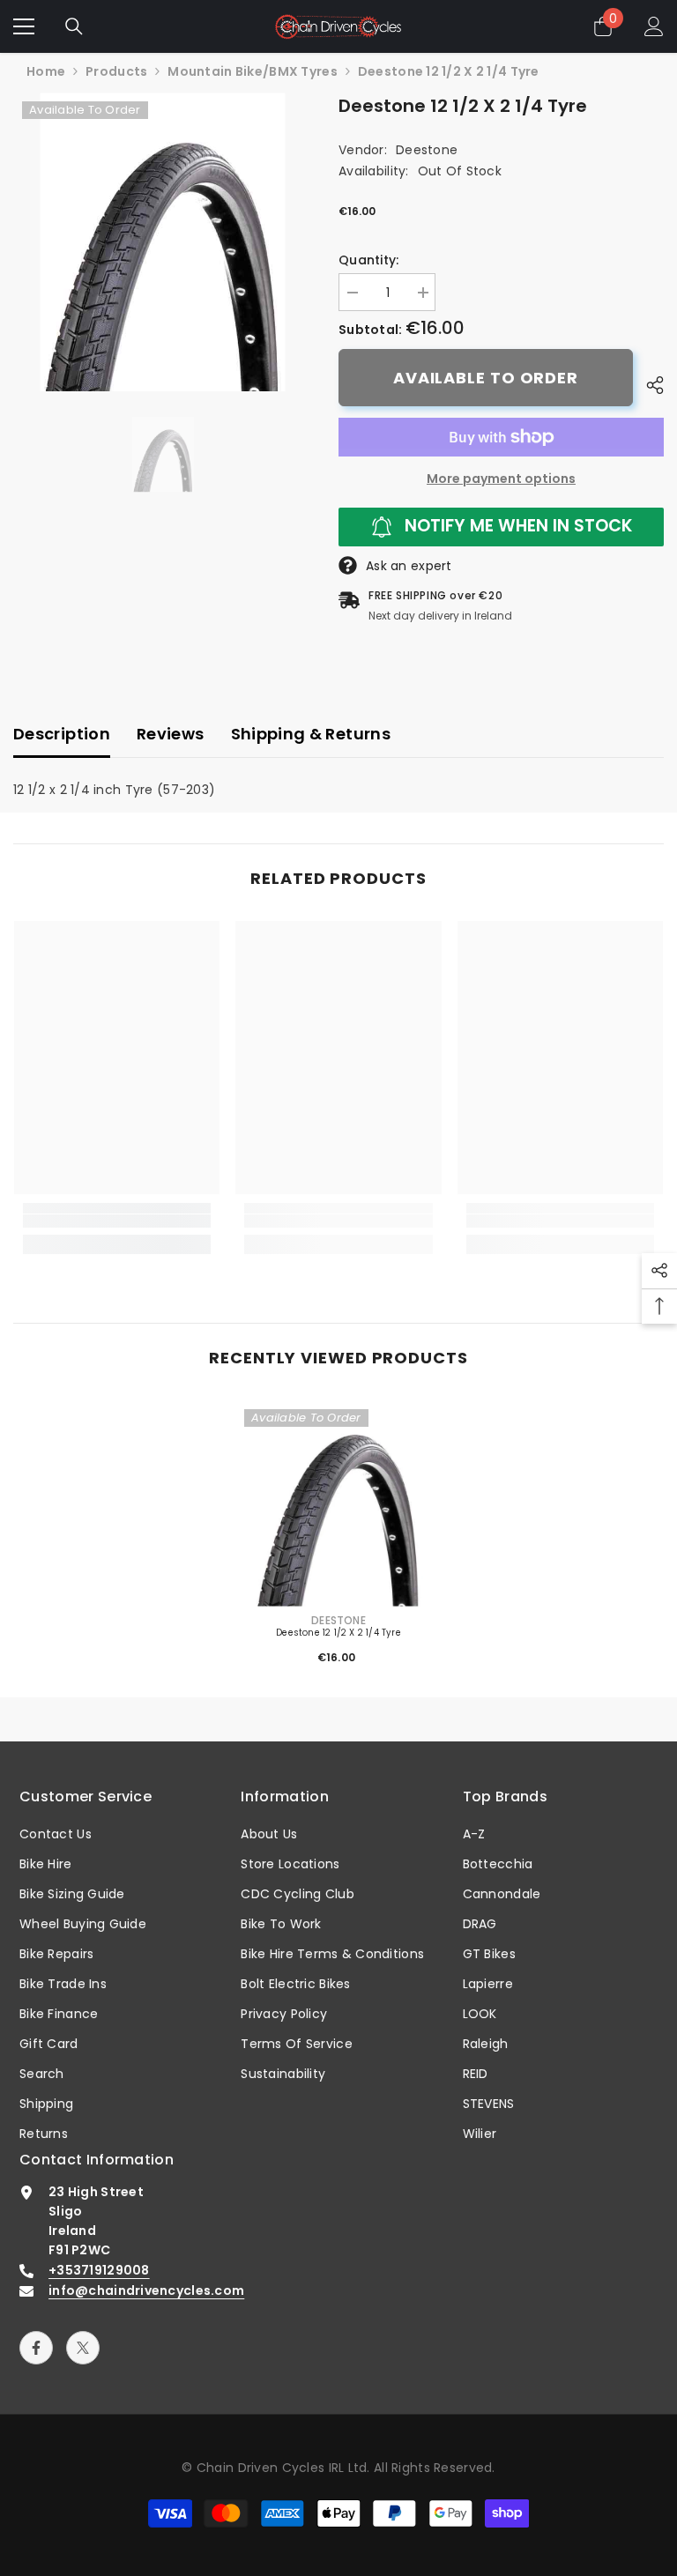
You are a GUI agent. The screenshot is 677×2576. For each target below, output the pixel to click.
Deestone (427, 150)
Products (116, 71)
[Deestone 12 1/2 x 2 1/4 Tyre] (338, 1503)
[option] (163, 242)
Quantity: (369, 260)
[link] (117, 1221)
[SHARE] (648, 385)
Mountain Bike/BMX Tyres (252, 71)
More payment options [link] (501, 479)
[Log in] (654, 26)
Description (62, 734)
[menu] (24, 26)
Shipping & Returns (311, 734)
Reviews (171, 734)
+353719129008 (99, 2270)
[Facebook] (36, 2348)
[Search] (74, 26)
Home (46, 71)
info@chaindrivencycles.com (146, 2290)
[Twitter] (83, 2348)
